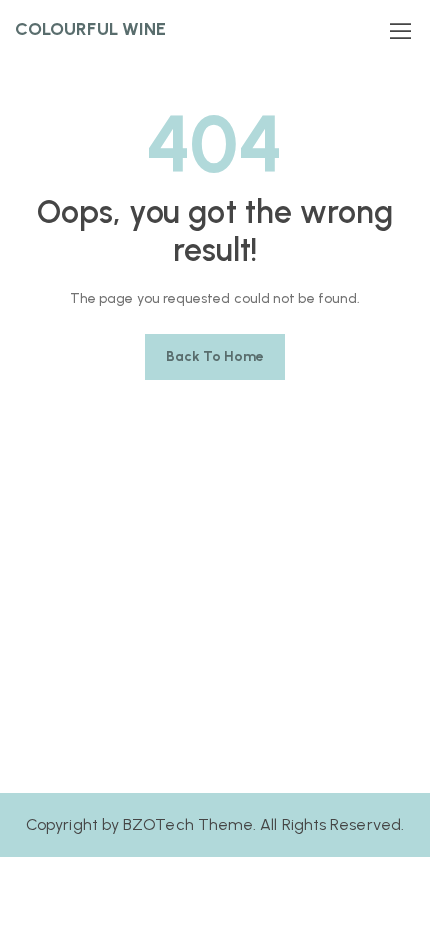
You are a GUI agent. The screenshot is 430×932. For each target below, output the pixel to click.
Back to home (215, 356)
